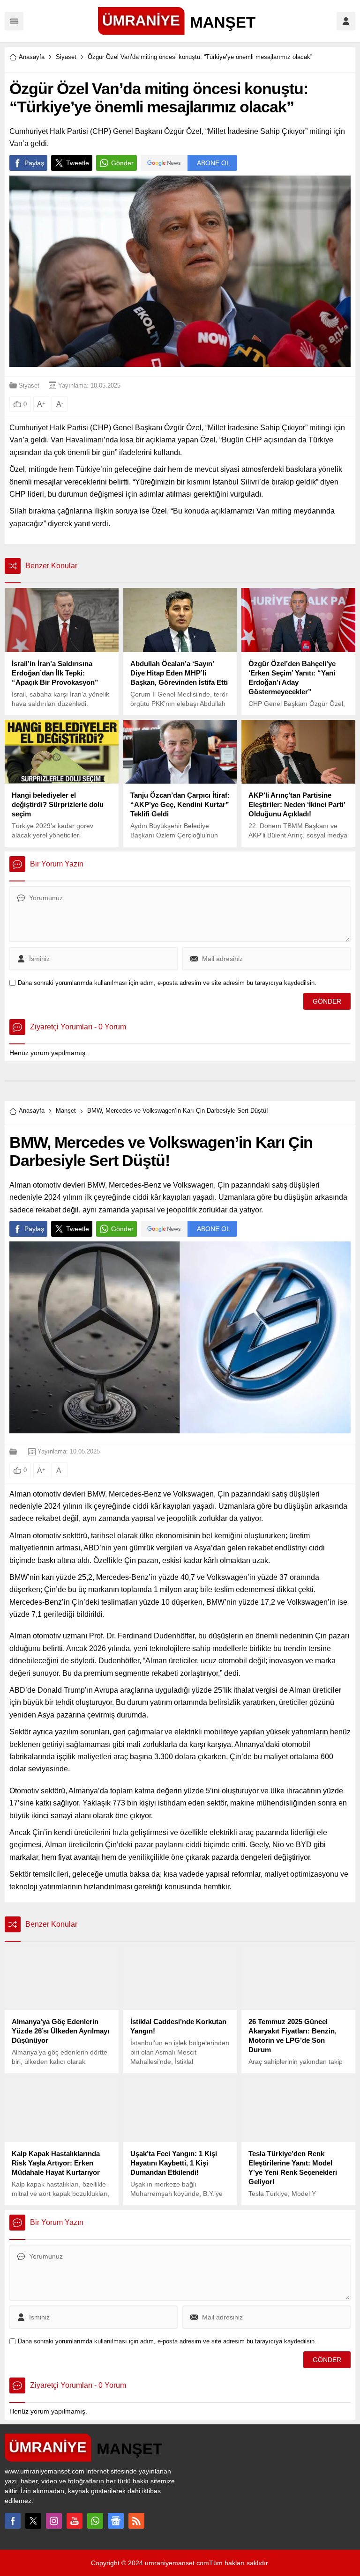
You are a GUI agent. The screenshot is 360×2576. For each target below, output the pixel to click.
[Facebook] (13, 2521)
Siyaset (66, 57)
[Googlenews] (116, 2521)
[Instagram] (54, 2521)
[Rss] (136, 2521)
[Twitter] (33, 2521)
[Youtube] (75, 2521)
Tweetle (78, 163)
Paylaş (34, 163)
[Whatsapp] (95, 2521)
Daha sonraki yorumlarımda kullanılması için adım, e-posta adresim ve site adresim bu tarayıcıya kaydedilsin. (167, 983)
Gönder (122, 163)
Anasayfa (32, 57)
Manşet (66, 1111)
